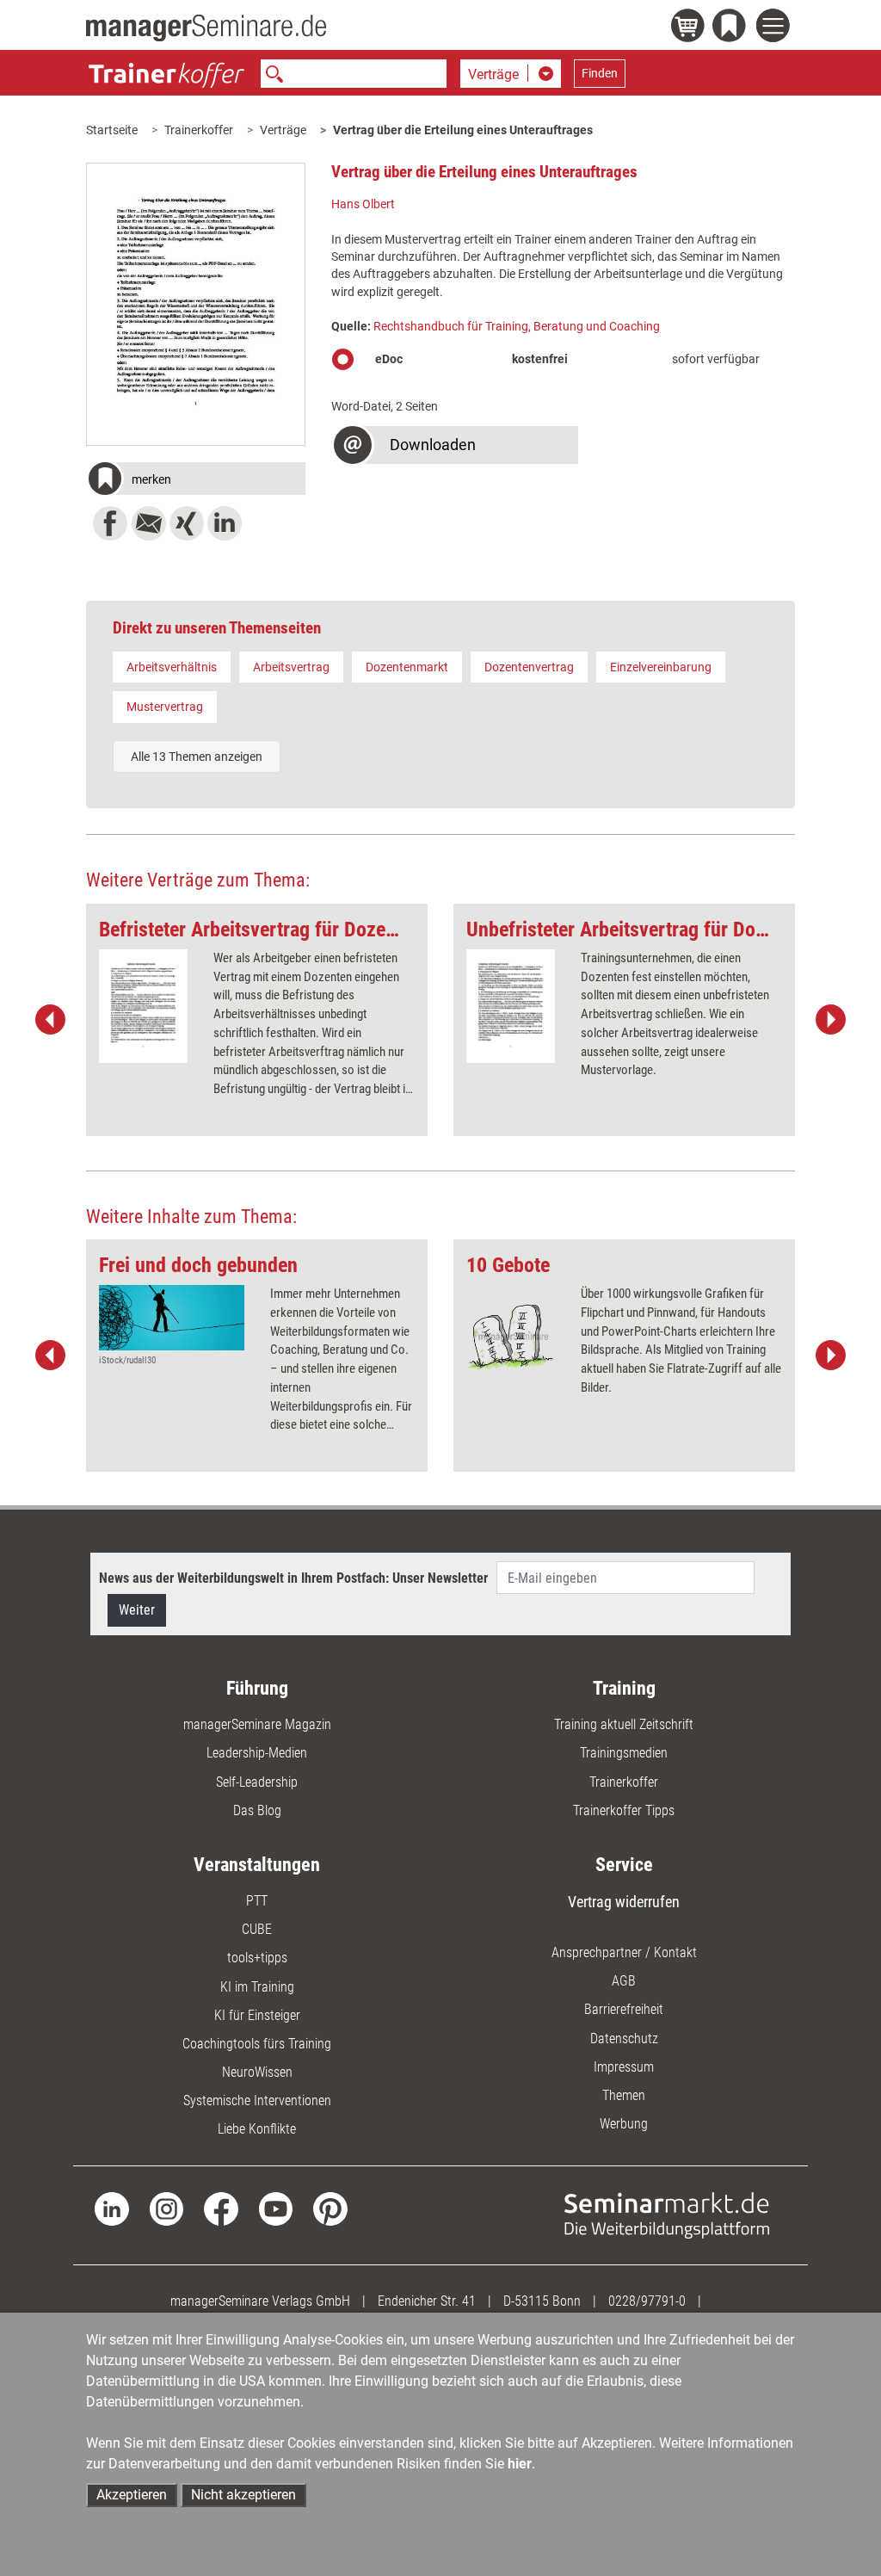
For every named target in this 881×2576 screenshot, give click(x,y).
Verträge (283, 130)
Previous (51, 1020)
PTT (257, 1901)
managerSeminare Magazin (257, 1724)
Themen (624, 2095)
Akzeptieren (132, 2495)
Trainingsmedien (624, 1753)
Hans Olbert (363, 204)
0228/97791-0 (647, 2301)
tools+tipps (257, 1958)
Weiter (137, 1610)
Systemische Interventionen (257, 2100)
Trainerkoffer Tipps (624, 1810)
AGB (624, 1981)
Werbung (624, 2124)
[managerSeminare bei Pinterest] (330, 2208)
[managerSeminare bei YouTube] (276, 2208)
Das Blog (257, 1810)
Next (830, 1020)
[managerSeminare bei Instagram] (166, 2208)
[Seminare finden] (667, 2214)
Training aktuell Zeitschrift (624, 1724)
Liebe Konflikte (257, 2129)
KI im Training (257, 1987)
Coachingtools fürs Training (257, 2044)
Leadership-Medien (257, 1753)
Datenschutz (624, 2039)
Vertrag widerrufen (624, 1902)
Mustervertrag (165, 707)
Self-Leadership (257, 1782)
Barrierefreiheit (624, 2009)
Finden (600, 73)
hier (520, 2464)
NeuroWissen (257, 2072)
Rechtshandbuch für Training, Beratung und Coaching (517, 326)
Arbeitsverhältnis (172, 667)
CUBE (257, 1929)
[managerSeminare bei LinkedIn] (111, 2208)
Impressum (624, 2067)
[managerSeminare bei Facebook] (221, 2208)
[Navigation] (776, 28)
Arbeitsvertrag (291, 667)
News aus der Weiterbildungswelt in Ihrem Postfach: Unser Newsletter (293, 1578)
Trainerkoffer (199, 130)
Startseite (112, 130)
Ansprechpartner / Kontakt (624, 1952)
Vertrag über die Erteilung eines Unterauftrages (463, 130)
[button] (195, 481)
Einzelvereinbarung (661, 667)
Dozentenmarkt (407, 667)
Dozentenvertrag (529, 667)
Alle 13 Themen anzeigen (197, 757)
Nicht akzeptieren (243, 2495)
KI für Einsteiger (257, 2015)
